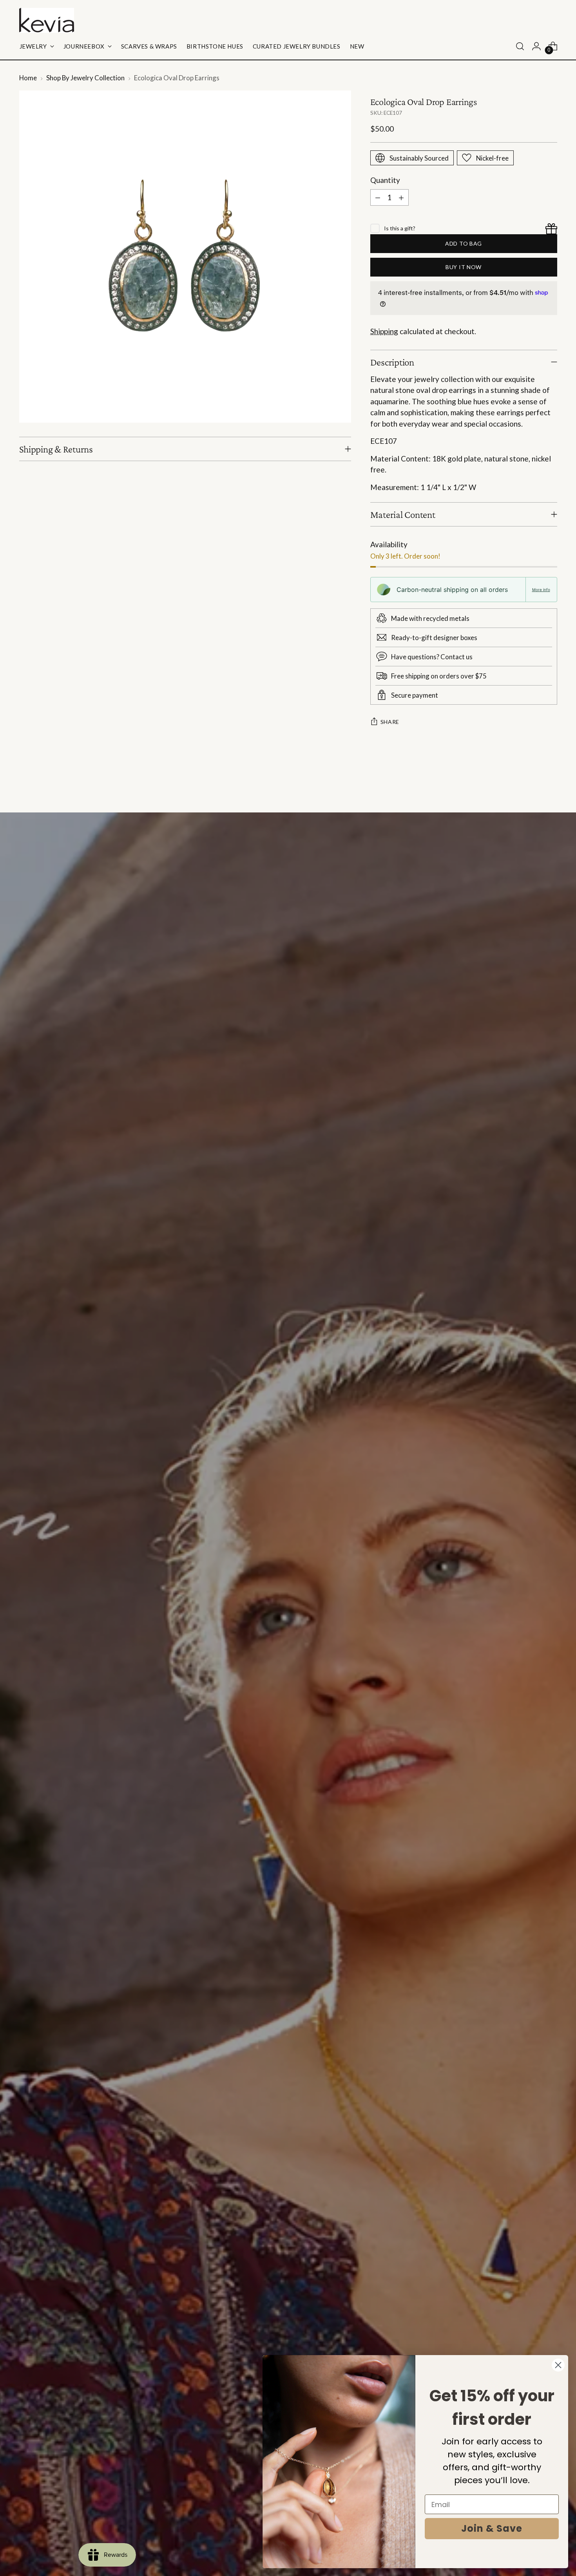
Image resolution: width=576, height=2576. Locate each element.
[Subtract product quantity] (378, 197)
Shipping (384, 331)
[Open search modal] (520, 46)
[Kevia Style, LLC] (47, 20)
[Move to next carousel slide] (551, 785)
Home (28, 78)
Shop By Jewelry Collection (85, 78)
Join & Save (492, 2528)
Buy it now (464, 267)
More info (541, 590)
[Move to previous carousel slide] (533, 786)
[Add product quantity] (401, 197)
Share (390, 722)
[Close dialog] (558, 2365)
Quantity (385, 180)
